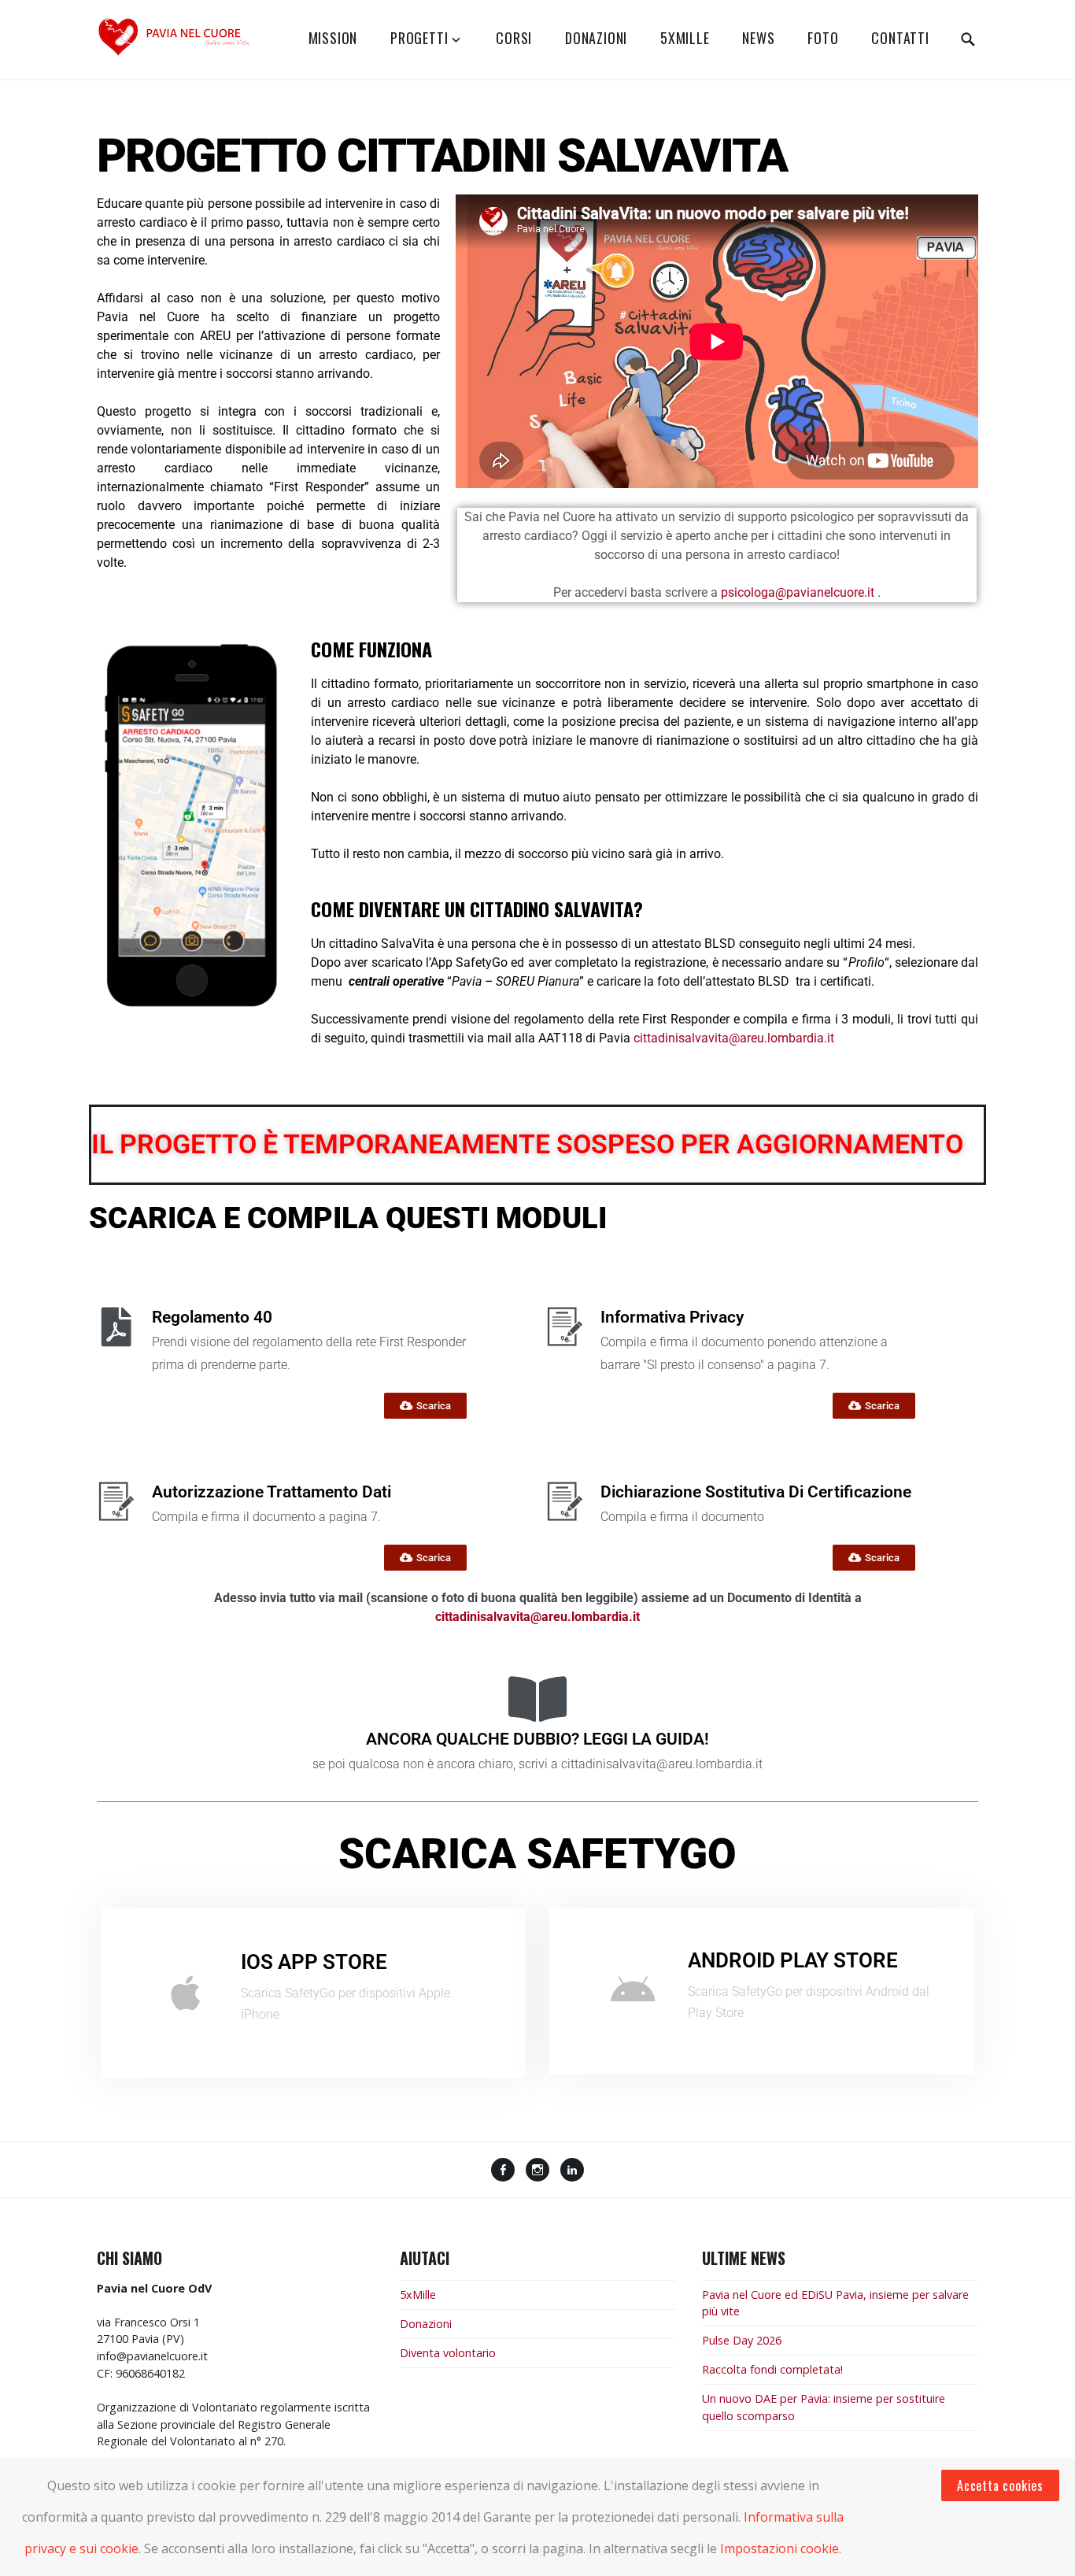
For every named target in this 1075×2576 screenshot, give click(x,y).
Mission (333, 38)
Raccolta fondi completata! (772, 2369)
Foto (823, 38)
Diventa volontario (448, 2353)
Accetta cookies (1000, 2485)
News (758, 38)
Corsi (514, 38)
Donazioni (596, 38)
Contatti (900, 38)
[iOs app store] (186, 1993)
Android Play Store (793, 1960)
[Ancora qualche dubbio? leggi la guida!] (537, 1699)
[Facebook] (503, 2171)
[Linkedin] (572, 2171)
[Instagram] (537, 2171)
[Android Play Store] (633, 1991)
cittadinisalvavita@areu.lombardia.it (734, 1038)
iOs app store (314, 1962)
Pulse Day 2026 (742, 2340)
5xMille (685, 38)
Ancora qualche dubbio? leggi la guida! (537, 1739)
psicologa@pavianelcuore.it (798, 592)
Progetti (419, 38)
